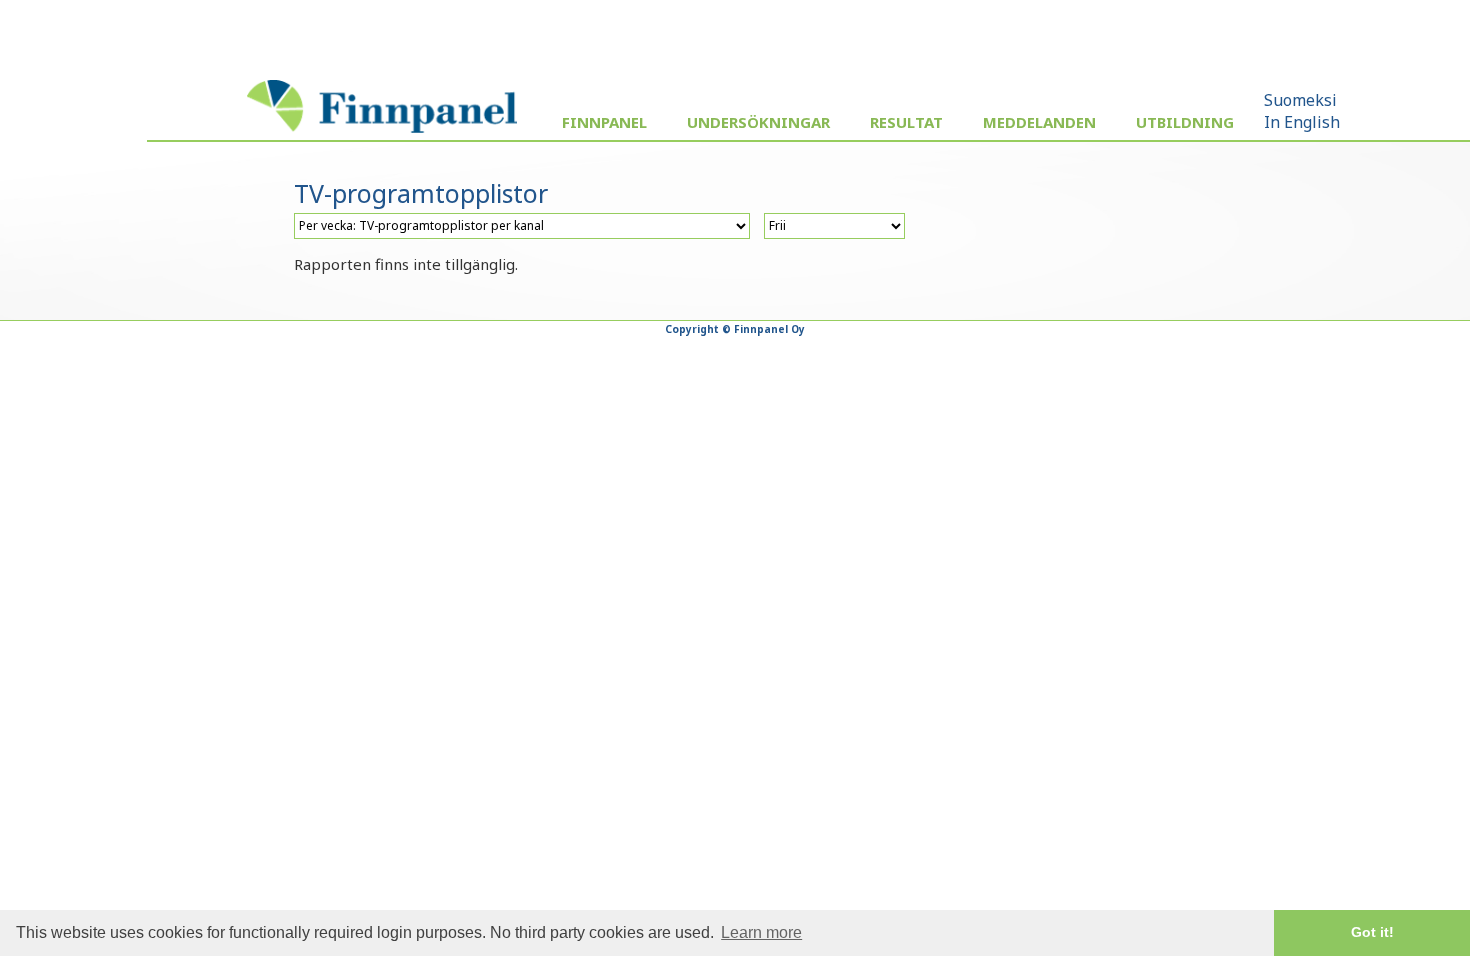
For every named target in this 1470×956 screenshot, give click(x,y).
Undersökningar (758, 122)
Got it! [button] (1372, 932)
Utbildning (1185, 122)
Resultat (906, 122)
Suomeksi (1300, 100)
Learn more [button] (761, 932)
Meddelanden (1039, 122)
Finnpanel (604, 122)
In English (1302, 122)
